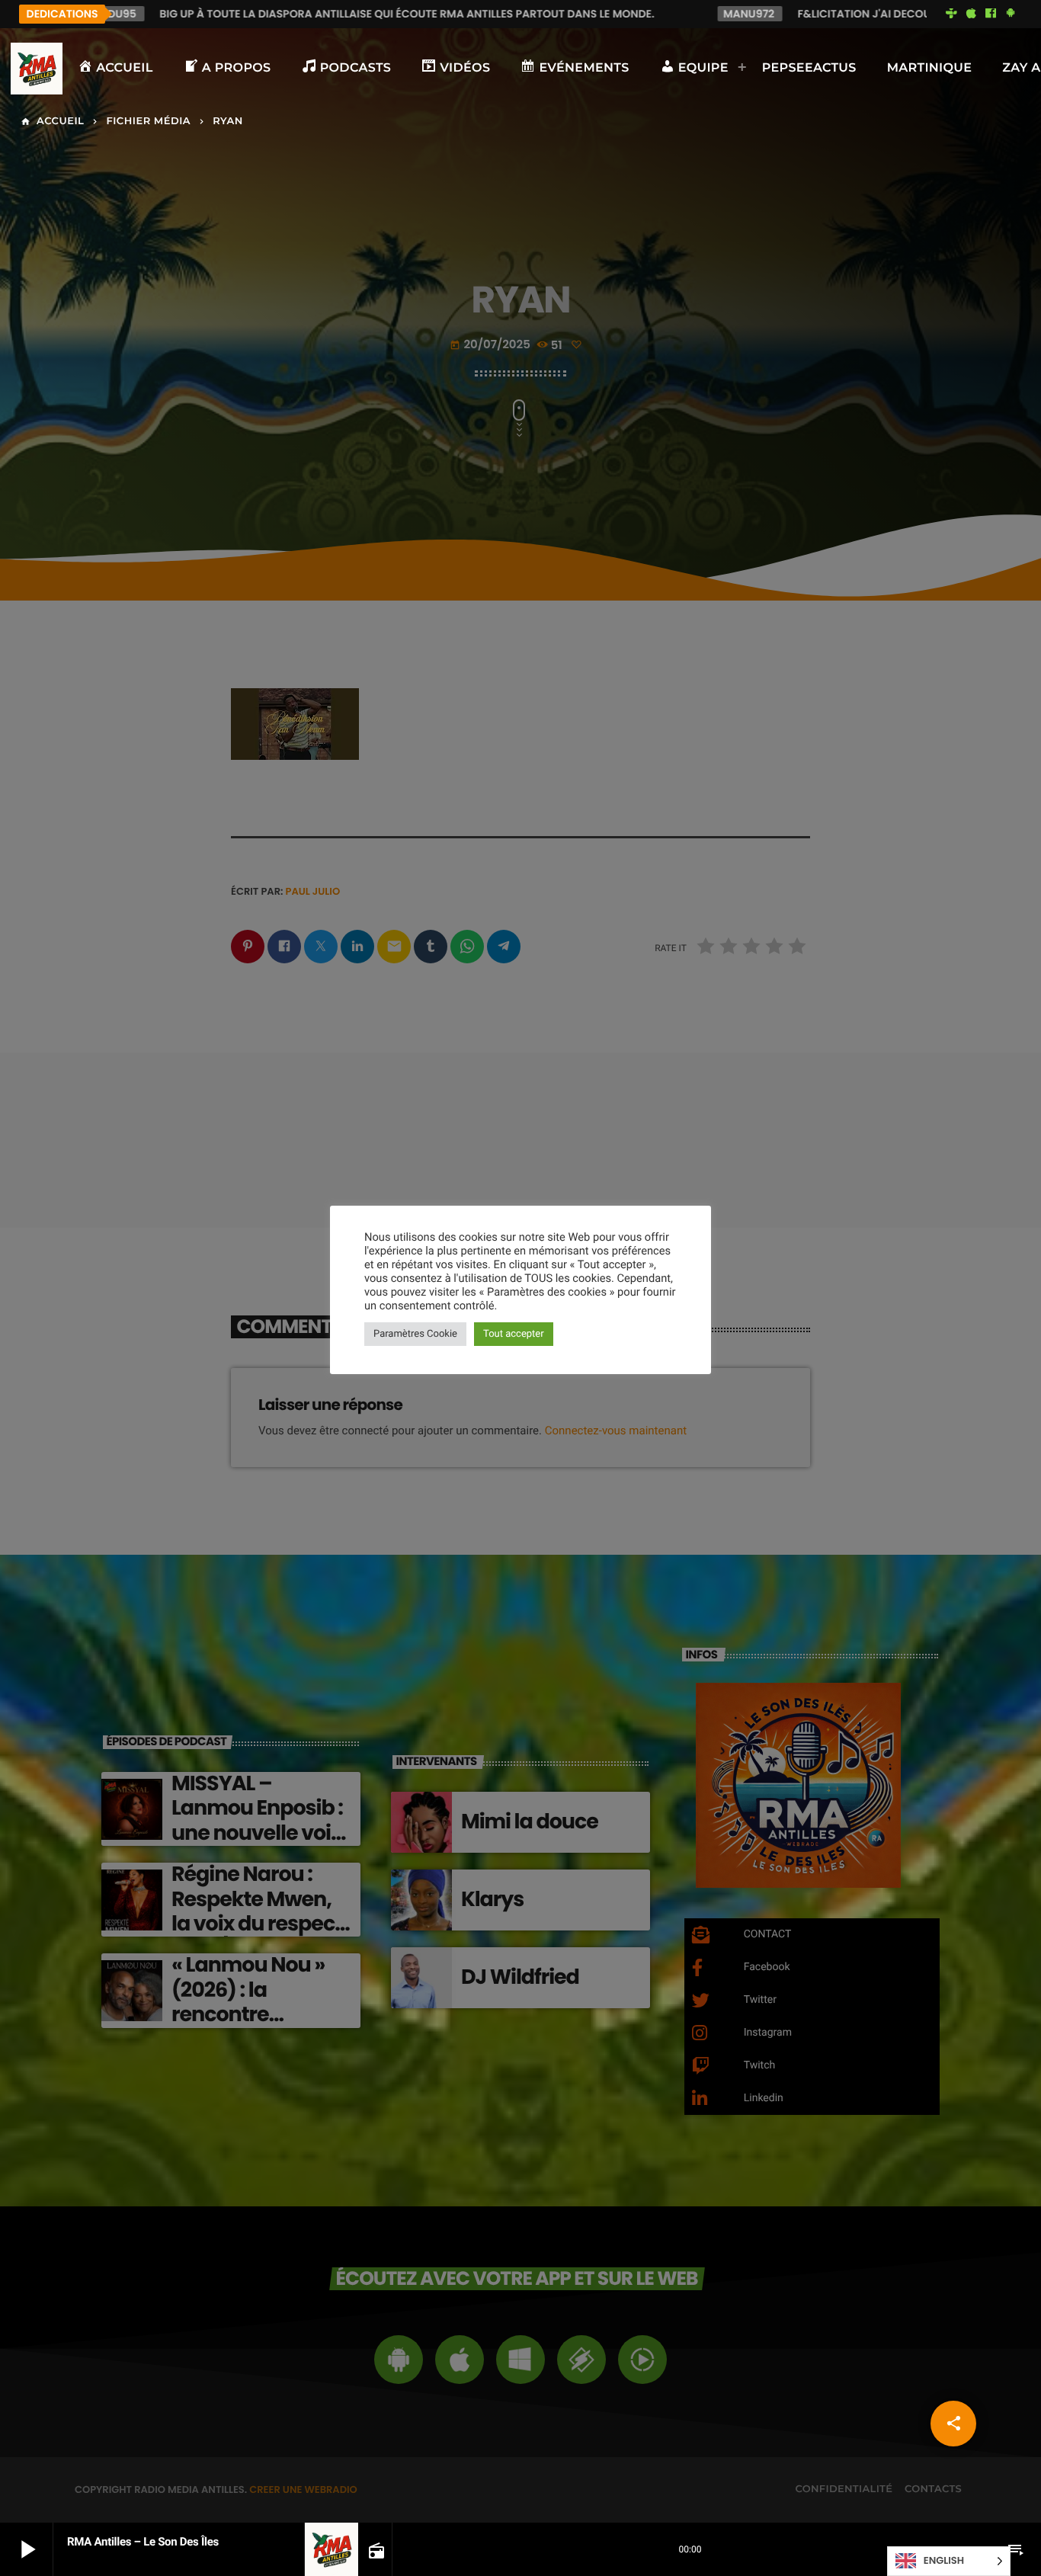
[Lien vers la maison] (37, 69)
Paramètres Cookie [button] (415, 1334)
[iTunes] (971, 14)
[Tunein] (952, 14)
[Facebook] (991, 14)
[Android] (1011, 14)
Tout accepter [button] (514, 1334)
